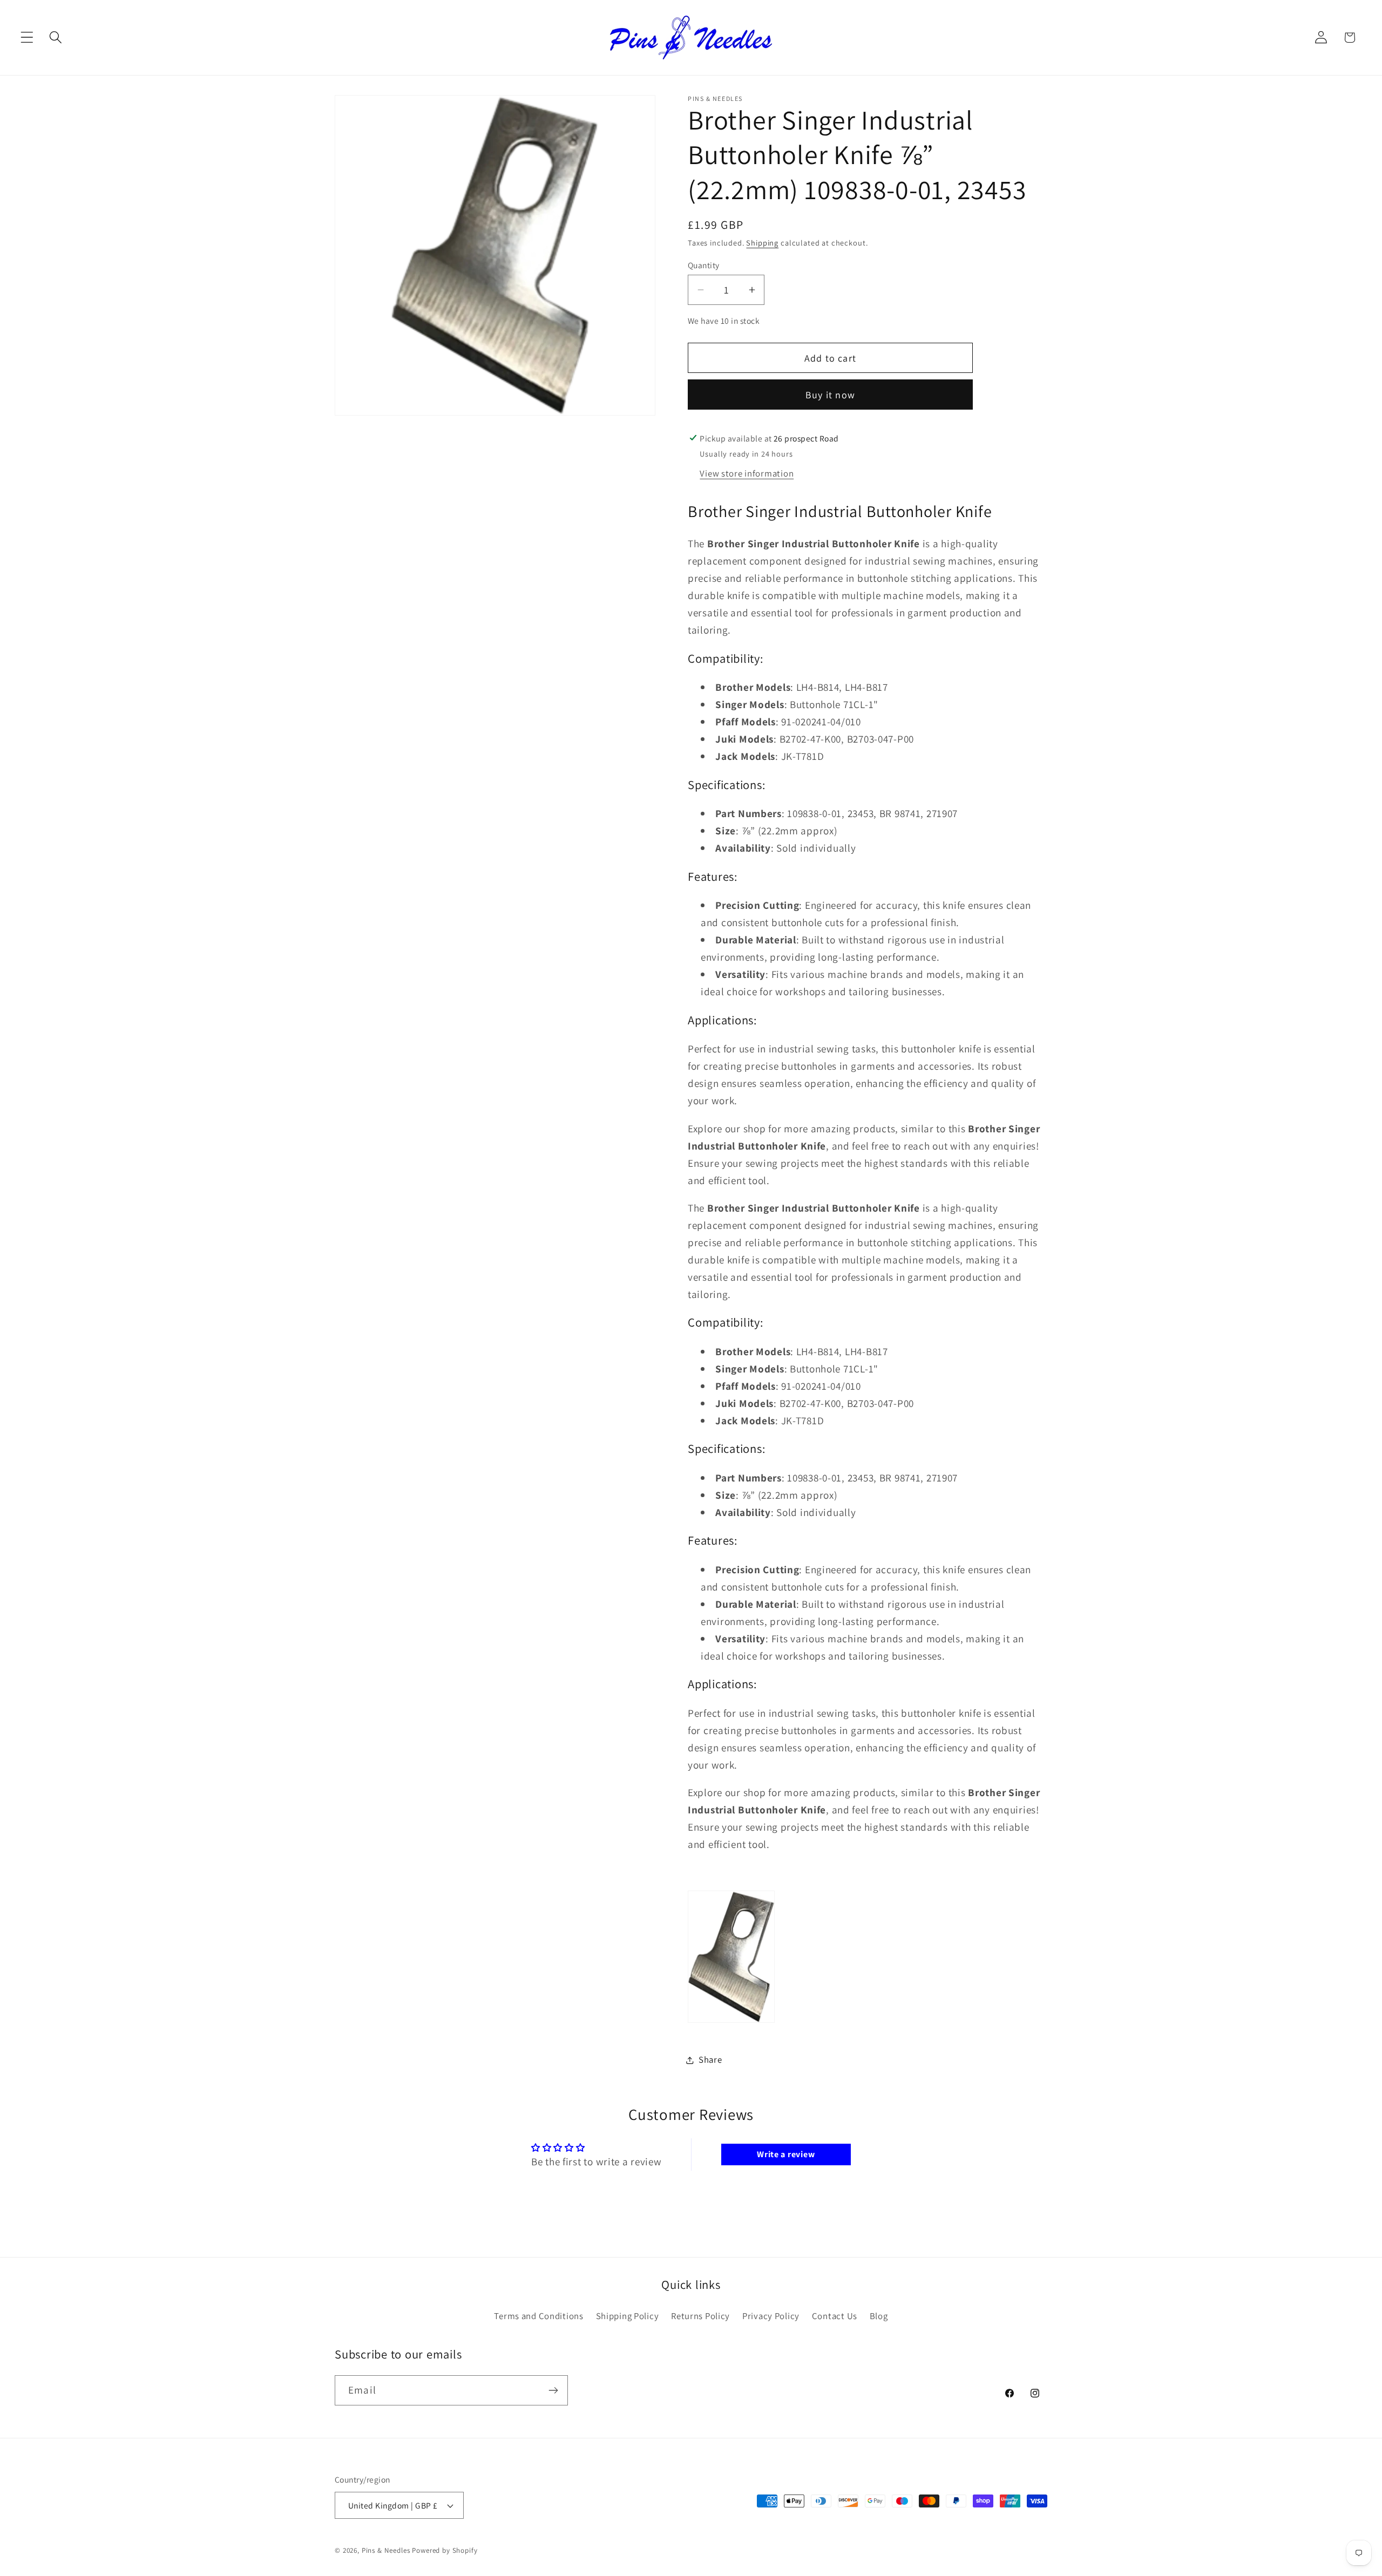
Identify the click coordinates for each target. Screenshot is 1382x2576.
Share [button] (710, 2060)
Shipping (762, 243)
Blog (879, 2316)
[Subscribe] (553, 2390)
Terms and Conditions (538, 2316)
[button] (27, 38)
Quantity (704, 265)
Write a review (786, 2154)
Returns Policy (700, 2316)
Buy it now (830, 395)
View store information (747, 473)
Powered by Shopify (445, 2550)
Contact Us (835, 2316)
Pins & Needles (386, 2550)
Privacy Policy (771, 2316)
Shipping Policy (628, 2316)
